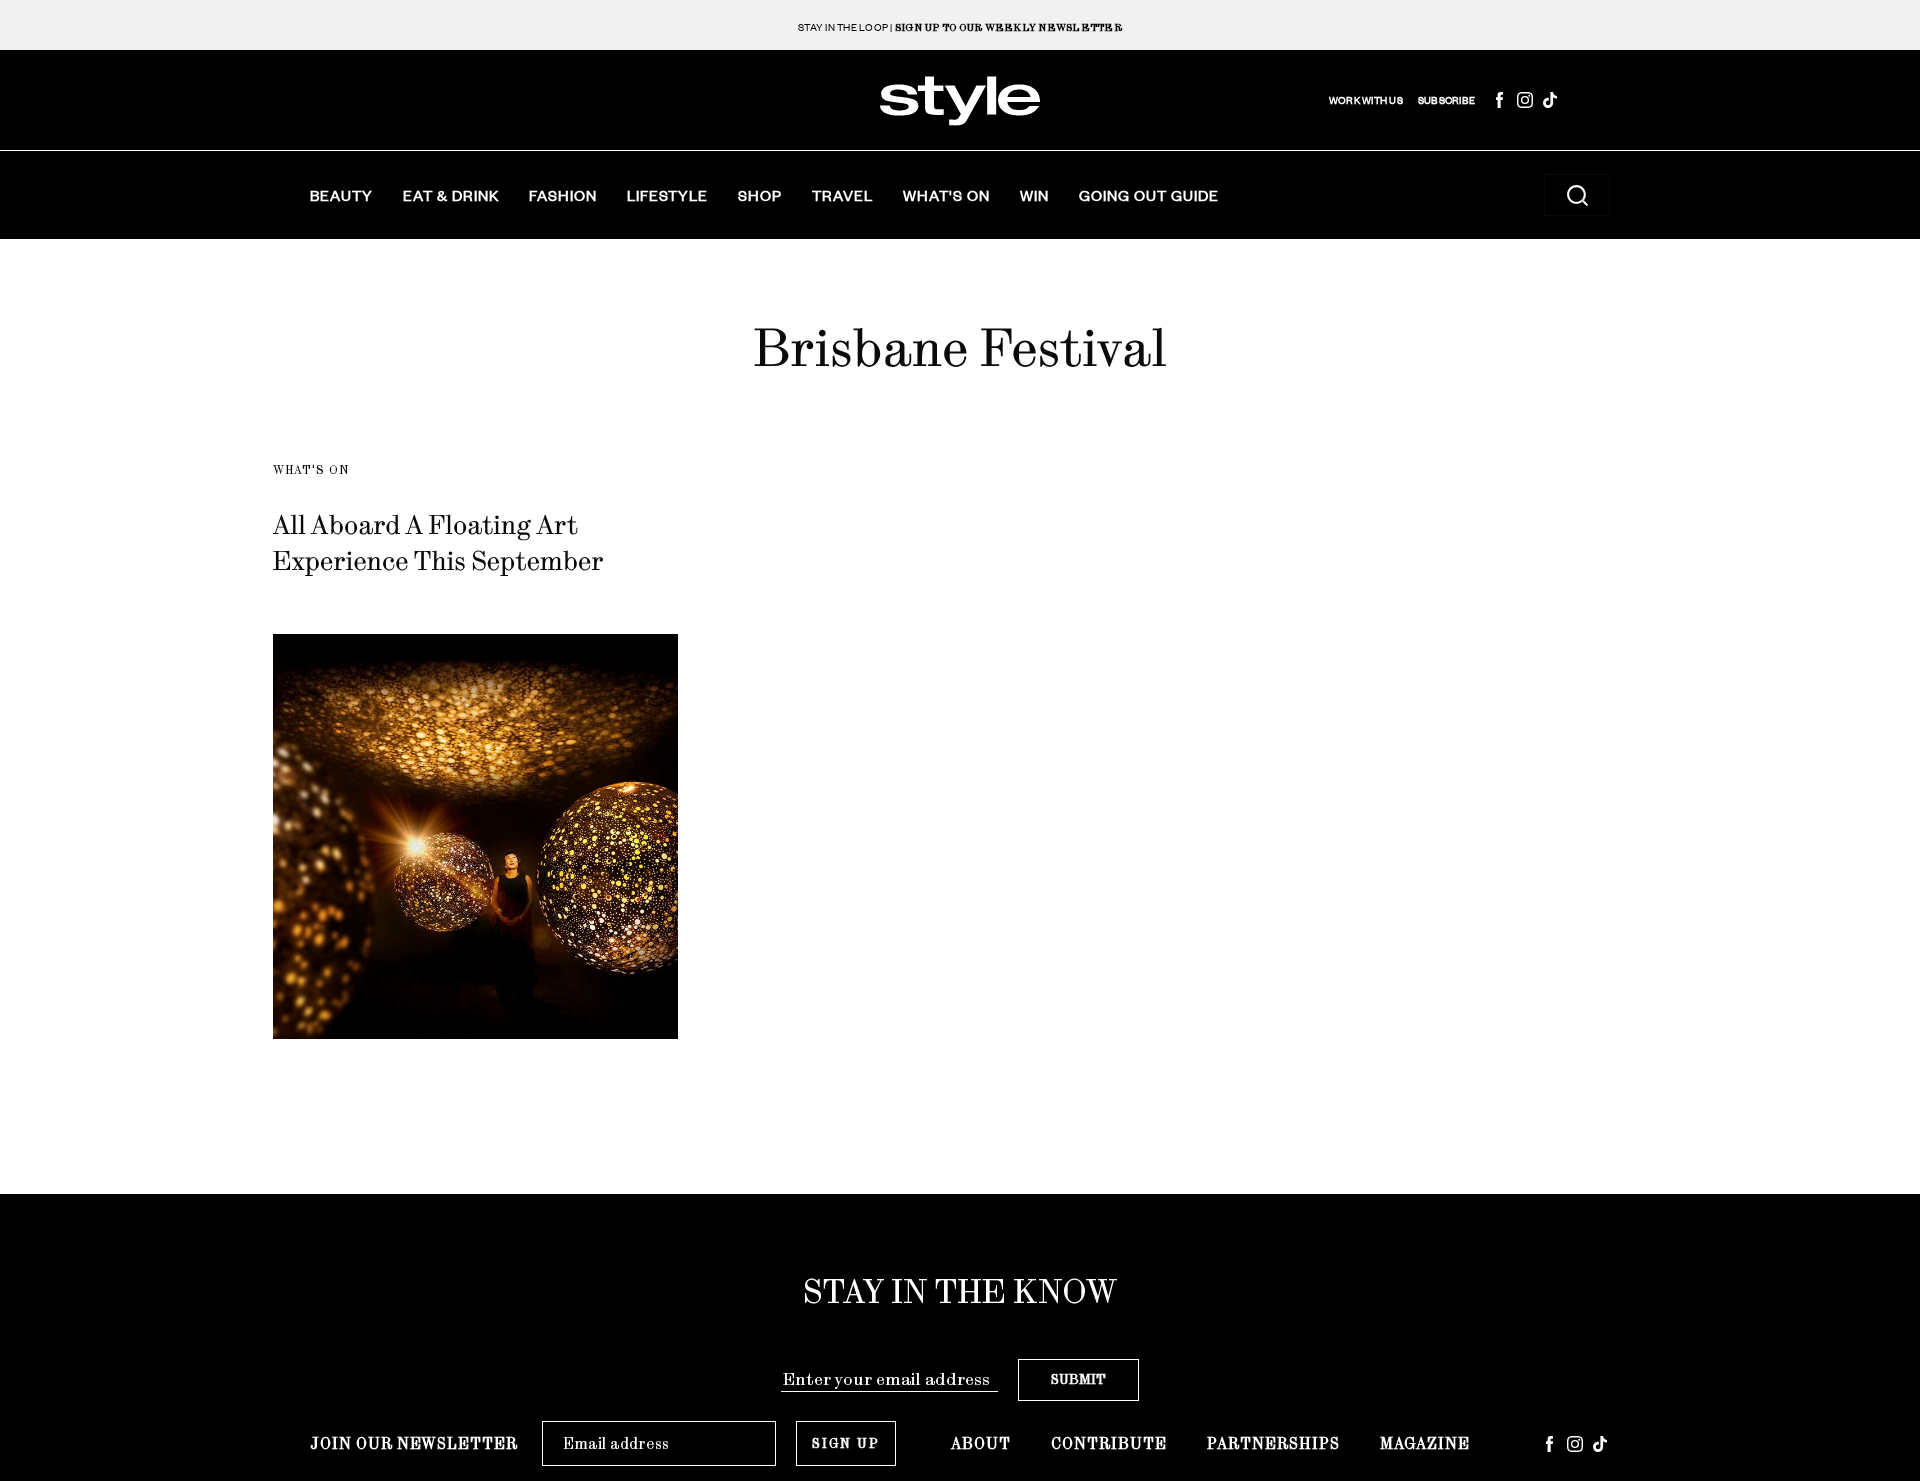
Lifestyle (667, 195)
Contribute (1109, 1443)
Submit (1078, 1379)
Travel (842, 195)
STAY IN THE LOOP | (960, 27)
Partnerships (1273, 1443)
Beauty (341, 195)
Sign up (846, 1443)
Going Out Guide (1149, 195)
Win (1034, 195)
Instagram (1525, 100)
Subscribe (1446, 100)
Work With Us (1366, 100)
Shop (760, 195)
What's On (946, 195)
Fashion (563, 195)
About (981, 1443)
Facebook (1500, 100)
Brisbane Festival (959, 348)
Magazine (1425, 1443)
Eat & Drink (451, 195)
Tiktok (1550, 100)
